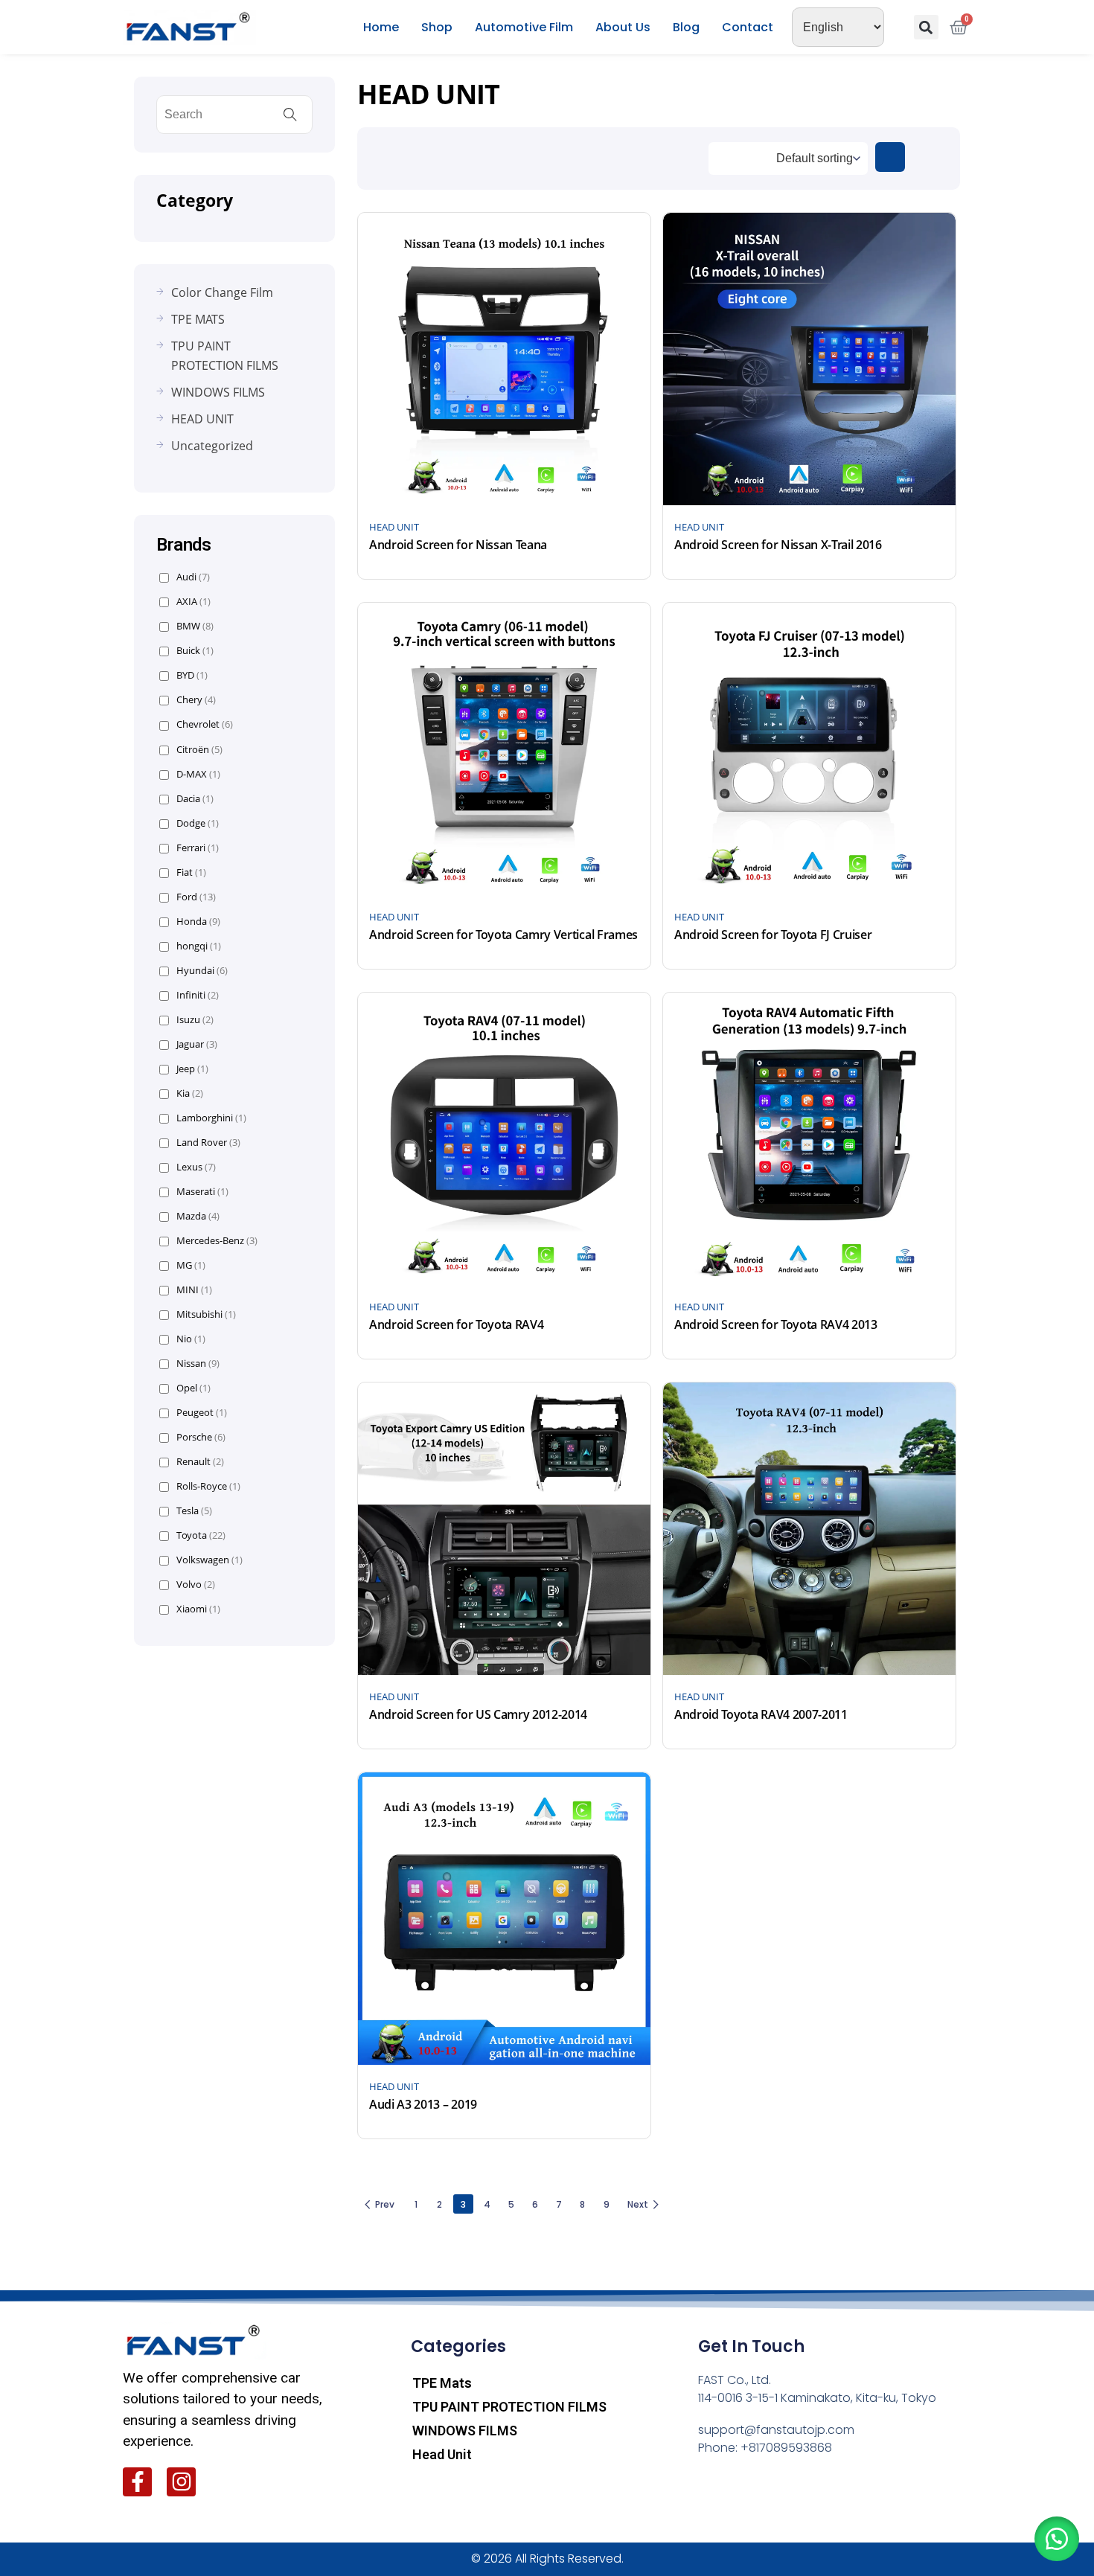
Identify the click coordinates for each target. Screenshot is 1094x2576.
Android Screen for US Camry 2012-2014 (478, 1714)
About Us (623, 27)
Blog (686, 27)
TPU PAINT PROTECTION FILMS (509, 2407)
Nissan (198, 1364)
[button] (926, 27)
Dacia (195, 799)
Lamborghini (211, 1118)
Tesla (194, 1511)
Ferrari (198, 848)
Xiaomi (198, 1609)
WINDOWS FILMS (465, 2431)
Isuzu (195, 1020)
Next (638, 2204)
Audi (193, 577)
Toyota (201, 1535)
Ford (196, 897)
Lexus (196, 1167)
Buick (195, 651)
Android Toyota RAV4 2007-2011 (761, 1714)
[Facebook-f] (137, 2482)
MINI (194, 1290)
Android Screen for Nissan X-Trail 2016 (778, 545)
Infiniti (198, 995)
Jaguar (197, 1044)
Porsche (201, 1437)
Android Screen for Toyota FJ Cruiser (773, 935)
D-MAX (198, 774)
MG (191, 1265)
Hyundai (202, 971)
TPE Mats (442, 2383)
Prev (385, 2204)
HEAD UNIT (394, 527)
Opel (193, 1388)
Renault (200, 1462)
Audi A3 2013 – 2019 (423, 2104)
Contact (748, 27)
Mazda (198, 1216)
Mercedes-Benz (217, 1241)
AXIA (193, 602)
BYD (192, 675)
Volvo (196, 1585)
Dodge (198, 823)
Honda (198, 922)
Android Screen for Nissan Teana (458, 545)
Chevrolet (205, 724)
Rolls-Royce (208, 1486)
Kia (190, 1093)
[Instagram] (181, 2482)
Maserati (202, 1192)
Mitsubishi (206, 1314)
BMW (195, 626)
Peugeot (202, 1413)
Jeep (192, 1069)
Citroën (199, 750)
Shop (437, 27)
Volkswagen (209, 1560)
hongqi (199, 946)
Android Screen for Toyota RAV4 (456, 1324)
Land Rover (208, 1143)
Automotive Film (524, 27)
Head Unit (442, 2454)
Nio (191, 1339)
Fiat (191, 872)
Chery (196, 700)
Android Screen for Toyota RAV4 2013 (776, 1324)
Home (381, 27)
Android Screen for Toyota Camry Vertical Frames (503, 935)
